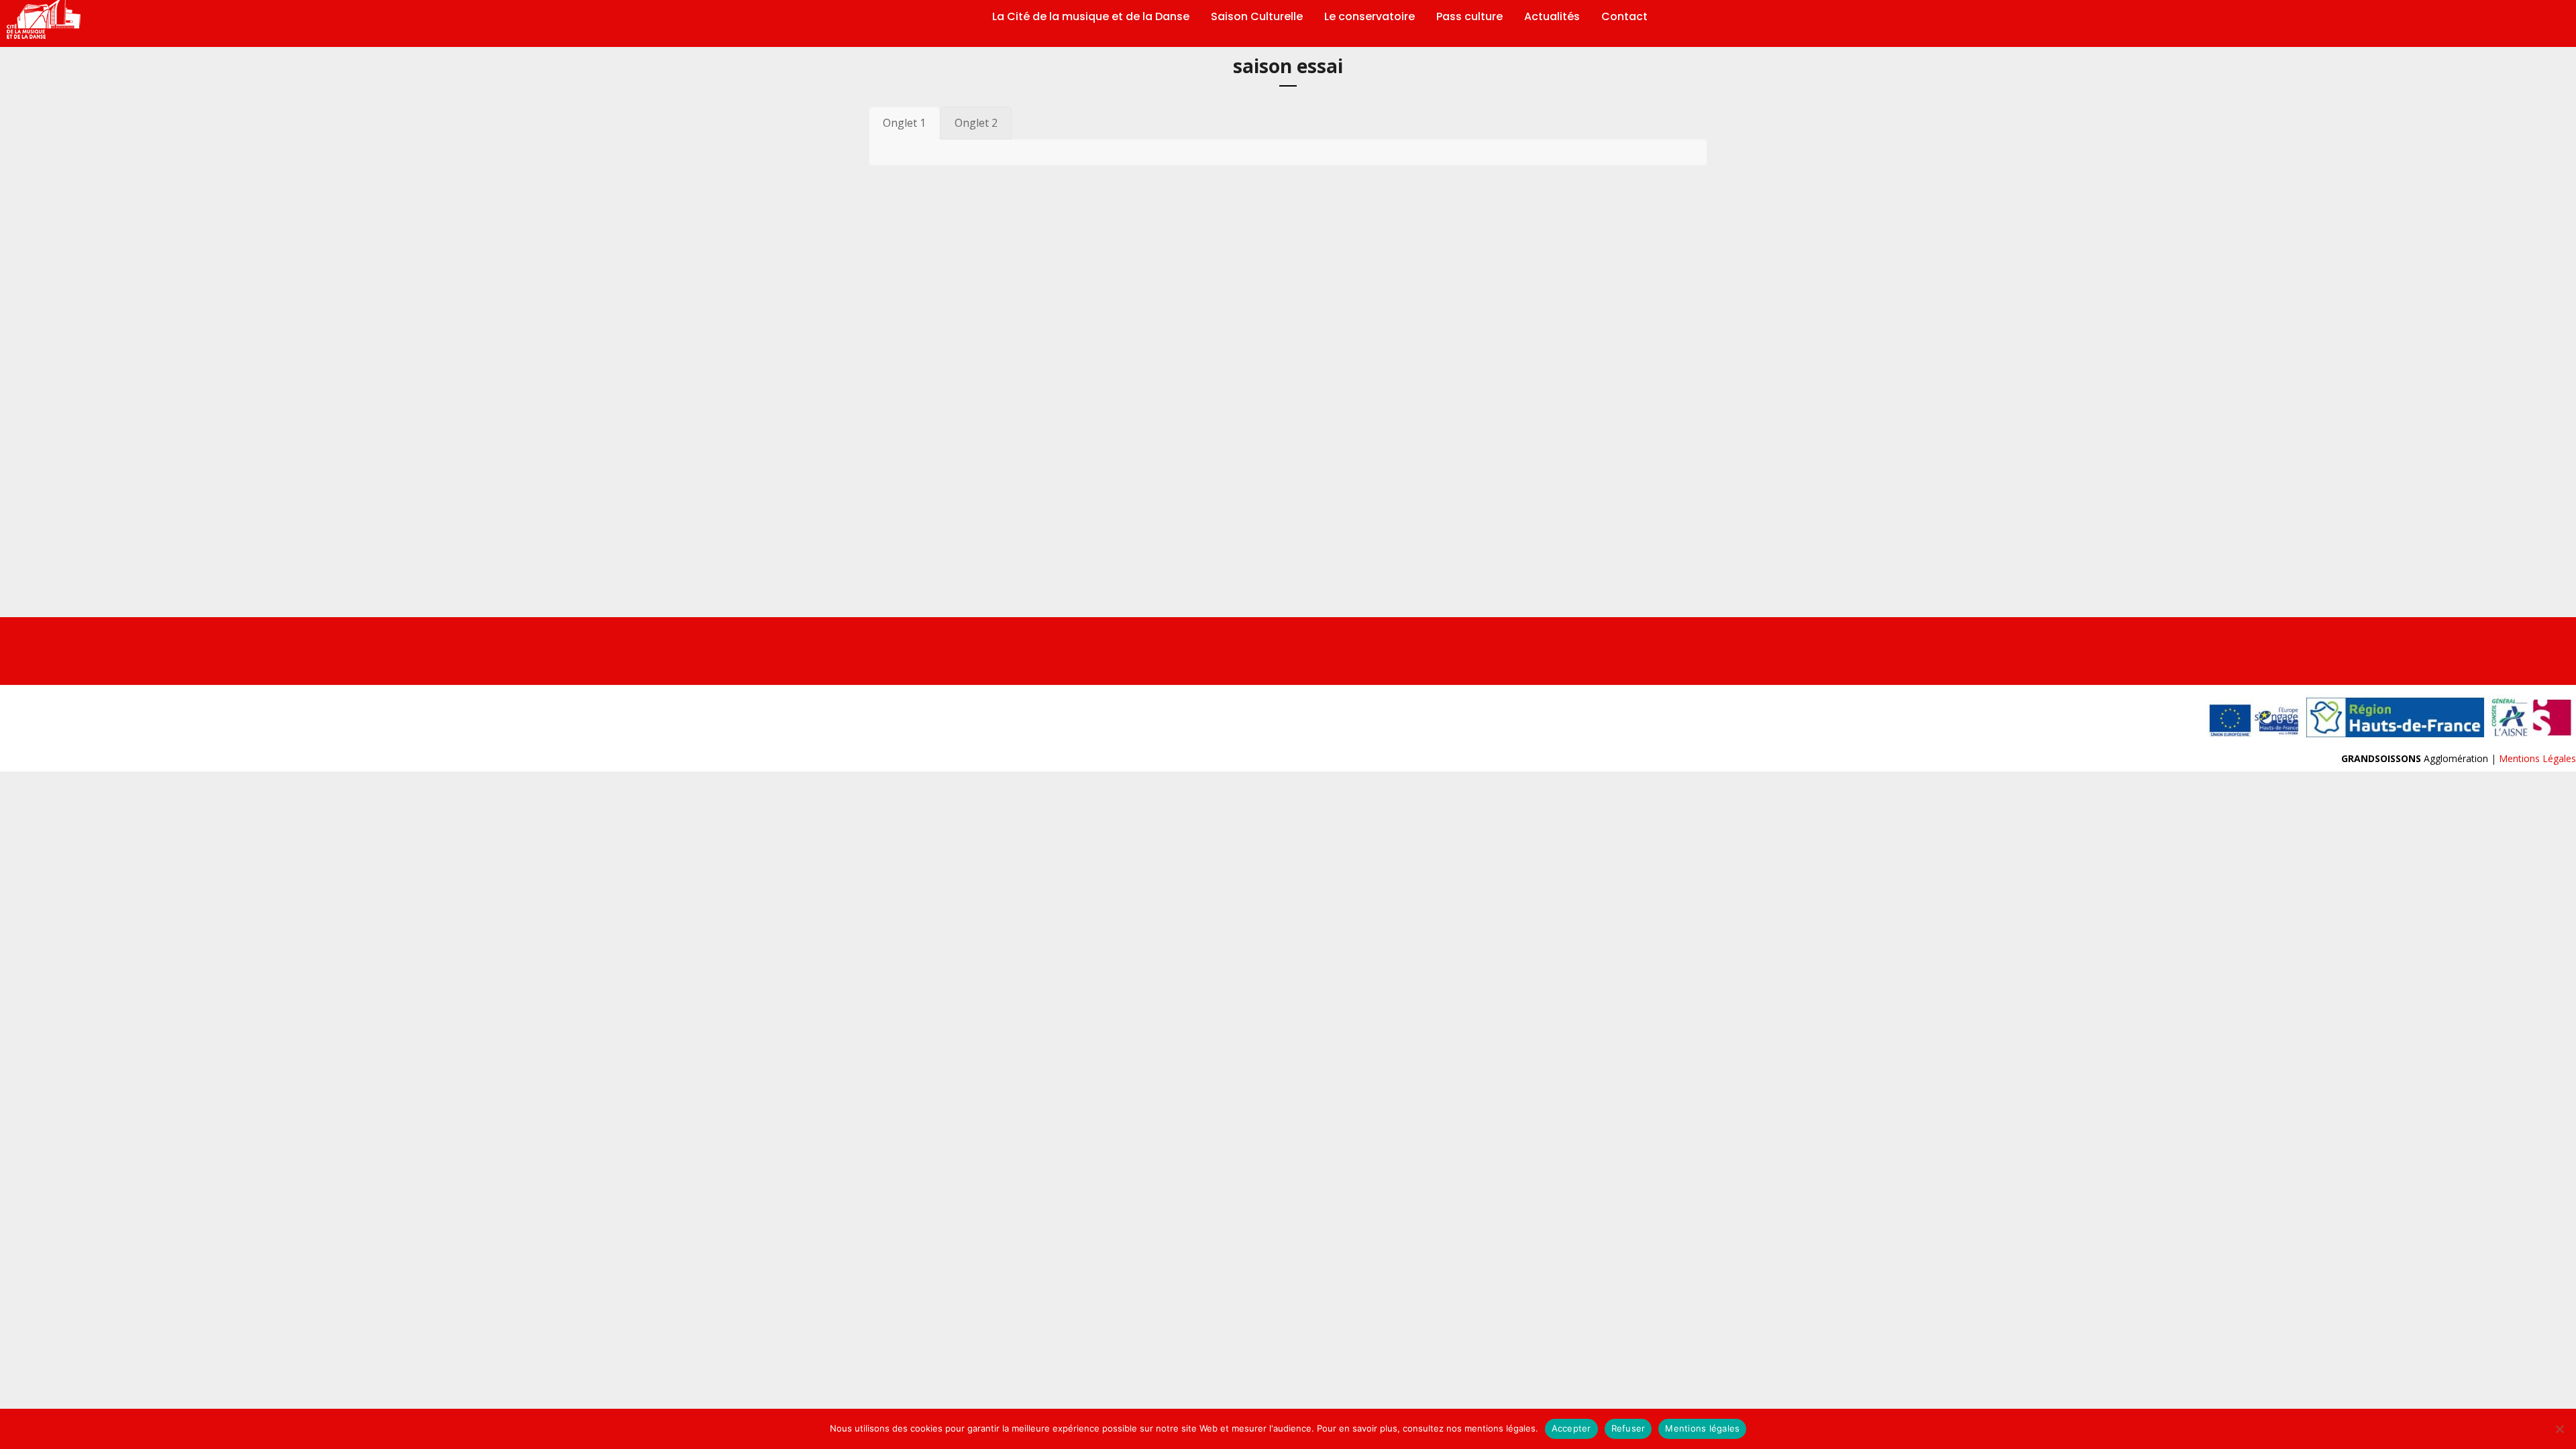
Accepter (1571, 1428)
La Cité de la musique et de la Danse (1091, 17)
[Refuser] (2559, 1429)
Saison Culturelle (1257, 17)
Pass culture (1469, 17)
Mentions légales (1702, 1428)
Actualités (1552, 17)
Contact (1624, 17)
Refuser (1628, 1428)
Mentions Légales (2537, 758)
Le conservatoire (1370, 17)
